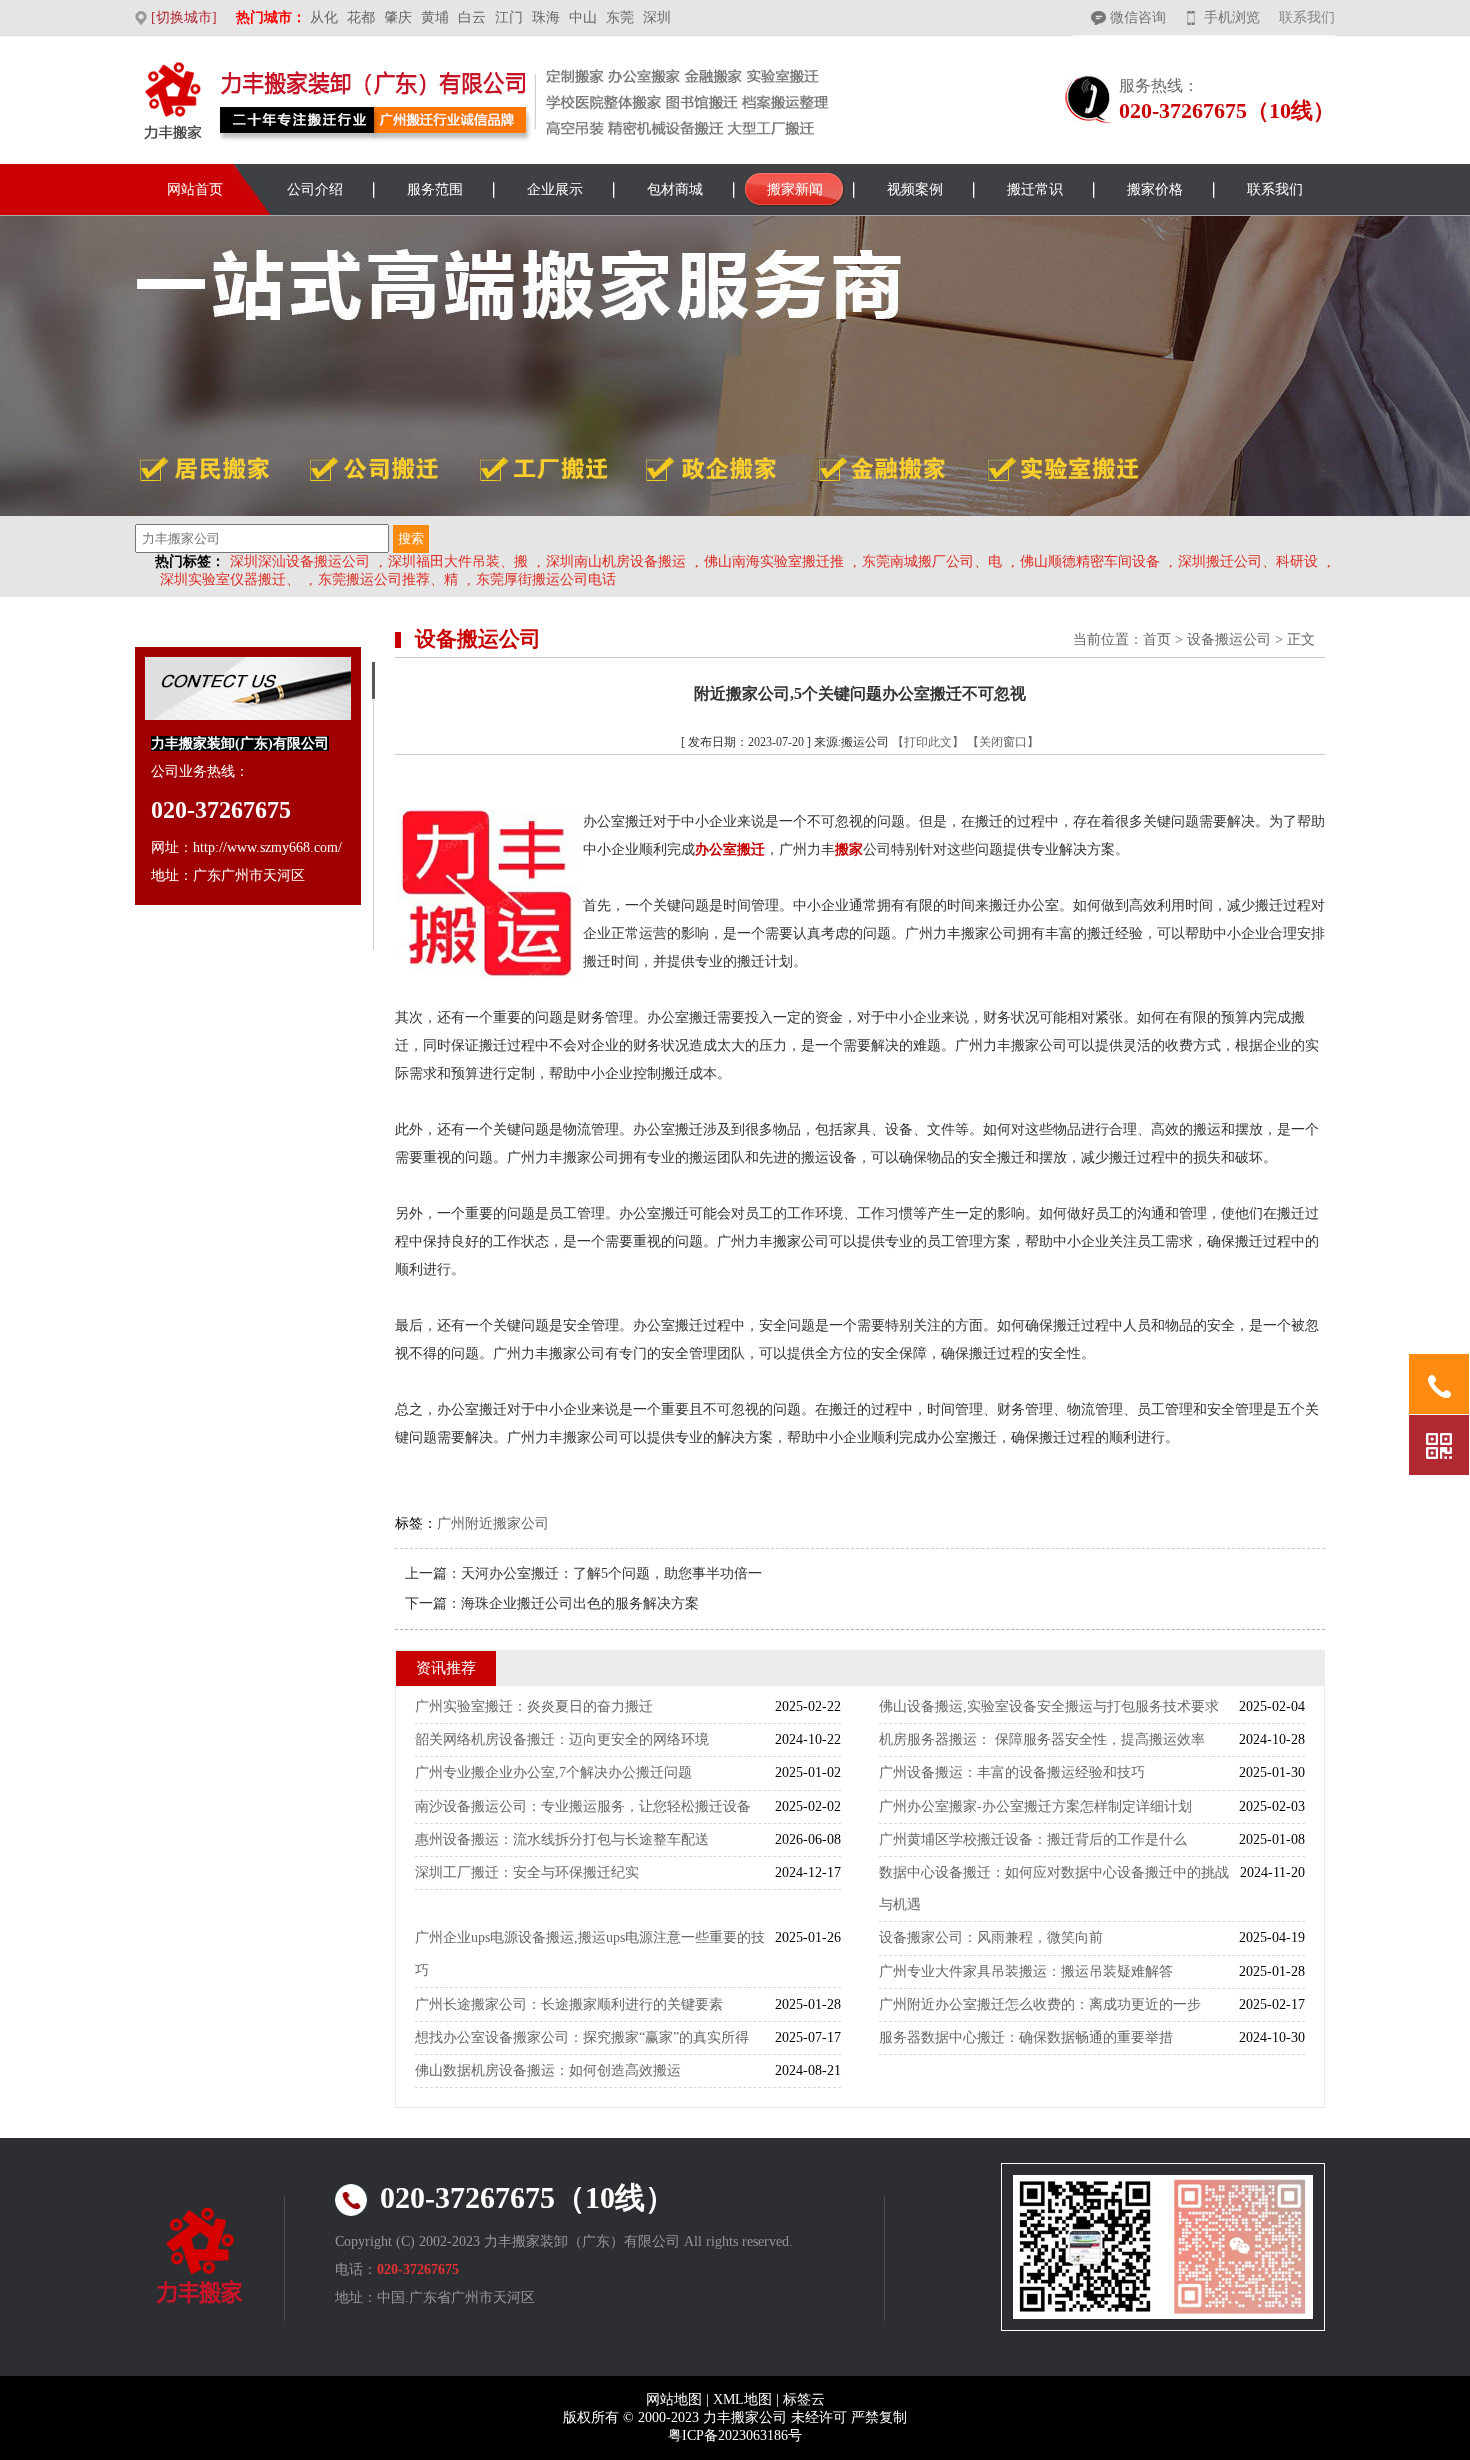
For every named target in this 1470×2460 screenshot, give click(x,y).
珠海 (546, 17)
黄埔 (435, 17)
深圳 (657, 17)
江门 (509, 17)
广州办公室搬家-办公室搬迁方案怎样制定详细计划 (1035, 1806)
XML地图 (742, 2399)
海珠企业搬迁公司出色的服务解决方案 (580, 1603)
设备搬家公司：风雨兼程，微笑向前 (991, 1937)
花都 (361, 17)
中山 (583, 17)
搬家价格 (1155, 189)
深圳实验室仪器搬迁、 (230, 579)
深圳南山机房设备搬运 (616, 561)
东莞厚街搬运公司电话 (546, 579)
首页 (1157, 639)
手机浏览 (1232, 17)
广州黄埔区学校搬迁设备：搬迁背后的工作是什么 (1033, 1839)
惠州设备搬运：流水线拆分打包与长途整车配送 (562, 1839)
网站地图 (674, 2399)
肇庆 (398, 17)
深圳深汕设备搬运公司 (300, 561)
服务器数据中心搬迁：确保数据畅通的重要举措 (1026, 2037)
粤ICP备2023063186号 (735, 2435)
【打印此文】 (928, 742)
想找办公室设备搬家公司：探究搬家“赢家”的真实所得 (582, 2037)
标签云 (804, 2399)
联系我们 (1307, 17)
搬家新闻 (795, 189)
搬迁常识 (1035, 189)
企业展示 (555, 189)
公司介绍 (315, 189)
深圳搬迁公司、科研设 (1248, 561)
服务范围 (435, 189)
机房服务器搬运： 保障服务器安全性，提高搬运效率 (1042, 1739)
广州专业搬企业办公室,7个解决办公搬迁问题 (553, 1772)
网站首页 (195, 189)
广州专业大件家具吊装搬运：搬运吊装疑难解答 (1026, 1971)
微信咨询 (1138, 17)
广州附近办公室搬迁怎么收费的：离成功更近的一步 (1040, 2004)
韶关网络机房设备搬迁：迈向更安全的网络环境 (562, 1739)
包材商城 (675, 189)
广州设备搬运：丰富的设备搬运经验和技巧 (1012, 1772)
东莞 (620, 17)
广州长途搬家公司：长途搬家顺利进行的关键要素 (569, 2004)
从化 (324, 17)
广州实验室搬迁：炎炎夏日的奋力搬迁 (534, 1706)
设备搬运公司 (1229, 639)
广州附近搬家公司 (493, 1523)
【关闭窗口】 (1003, 742)
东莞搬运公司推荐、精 (388, 579)
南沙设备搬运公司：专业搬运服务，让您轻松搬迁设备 (583, 1806)
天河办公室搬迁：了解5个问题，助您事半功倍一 (611, 1573)
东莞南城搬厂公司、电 (932, 561)
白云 (472, 17)
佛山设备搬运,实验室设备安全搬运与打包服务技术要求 (1049, 1706)
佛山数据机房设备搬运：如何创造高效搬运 (548, 2070)
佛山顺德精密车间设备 (1090, 561)
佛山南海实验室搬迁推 (774, 561)
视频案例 (915, 189)
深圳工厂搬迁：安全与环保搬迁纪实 (527, 1872)
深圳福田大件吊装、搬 (458, 561)
